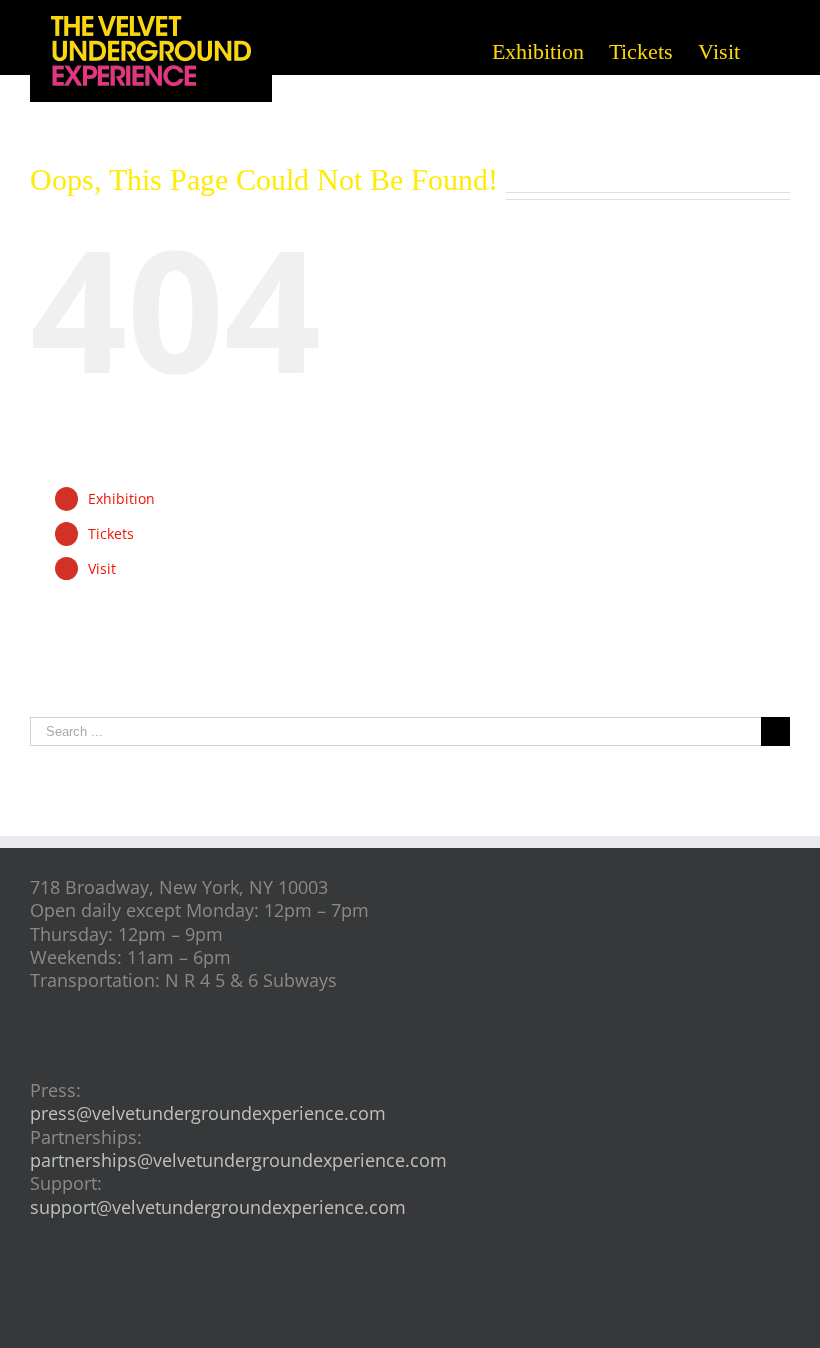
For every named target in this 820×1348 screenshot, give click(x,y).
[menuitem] (550, 50)
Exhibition (121, 498)
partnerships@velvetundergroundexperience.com (238, 1160)
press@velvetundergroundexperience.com (208, 1113)
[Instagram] (410, 1298)
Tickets (111, 533)
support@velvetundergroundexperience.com (218, 1207)
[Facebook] (377, 1298)
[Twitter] (443, 1298)
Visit (102, 568)
